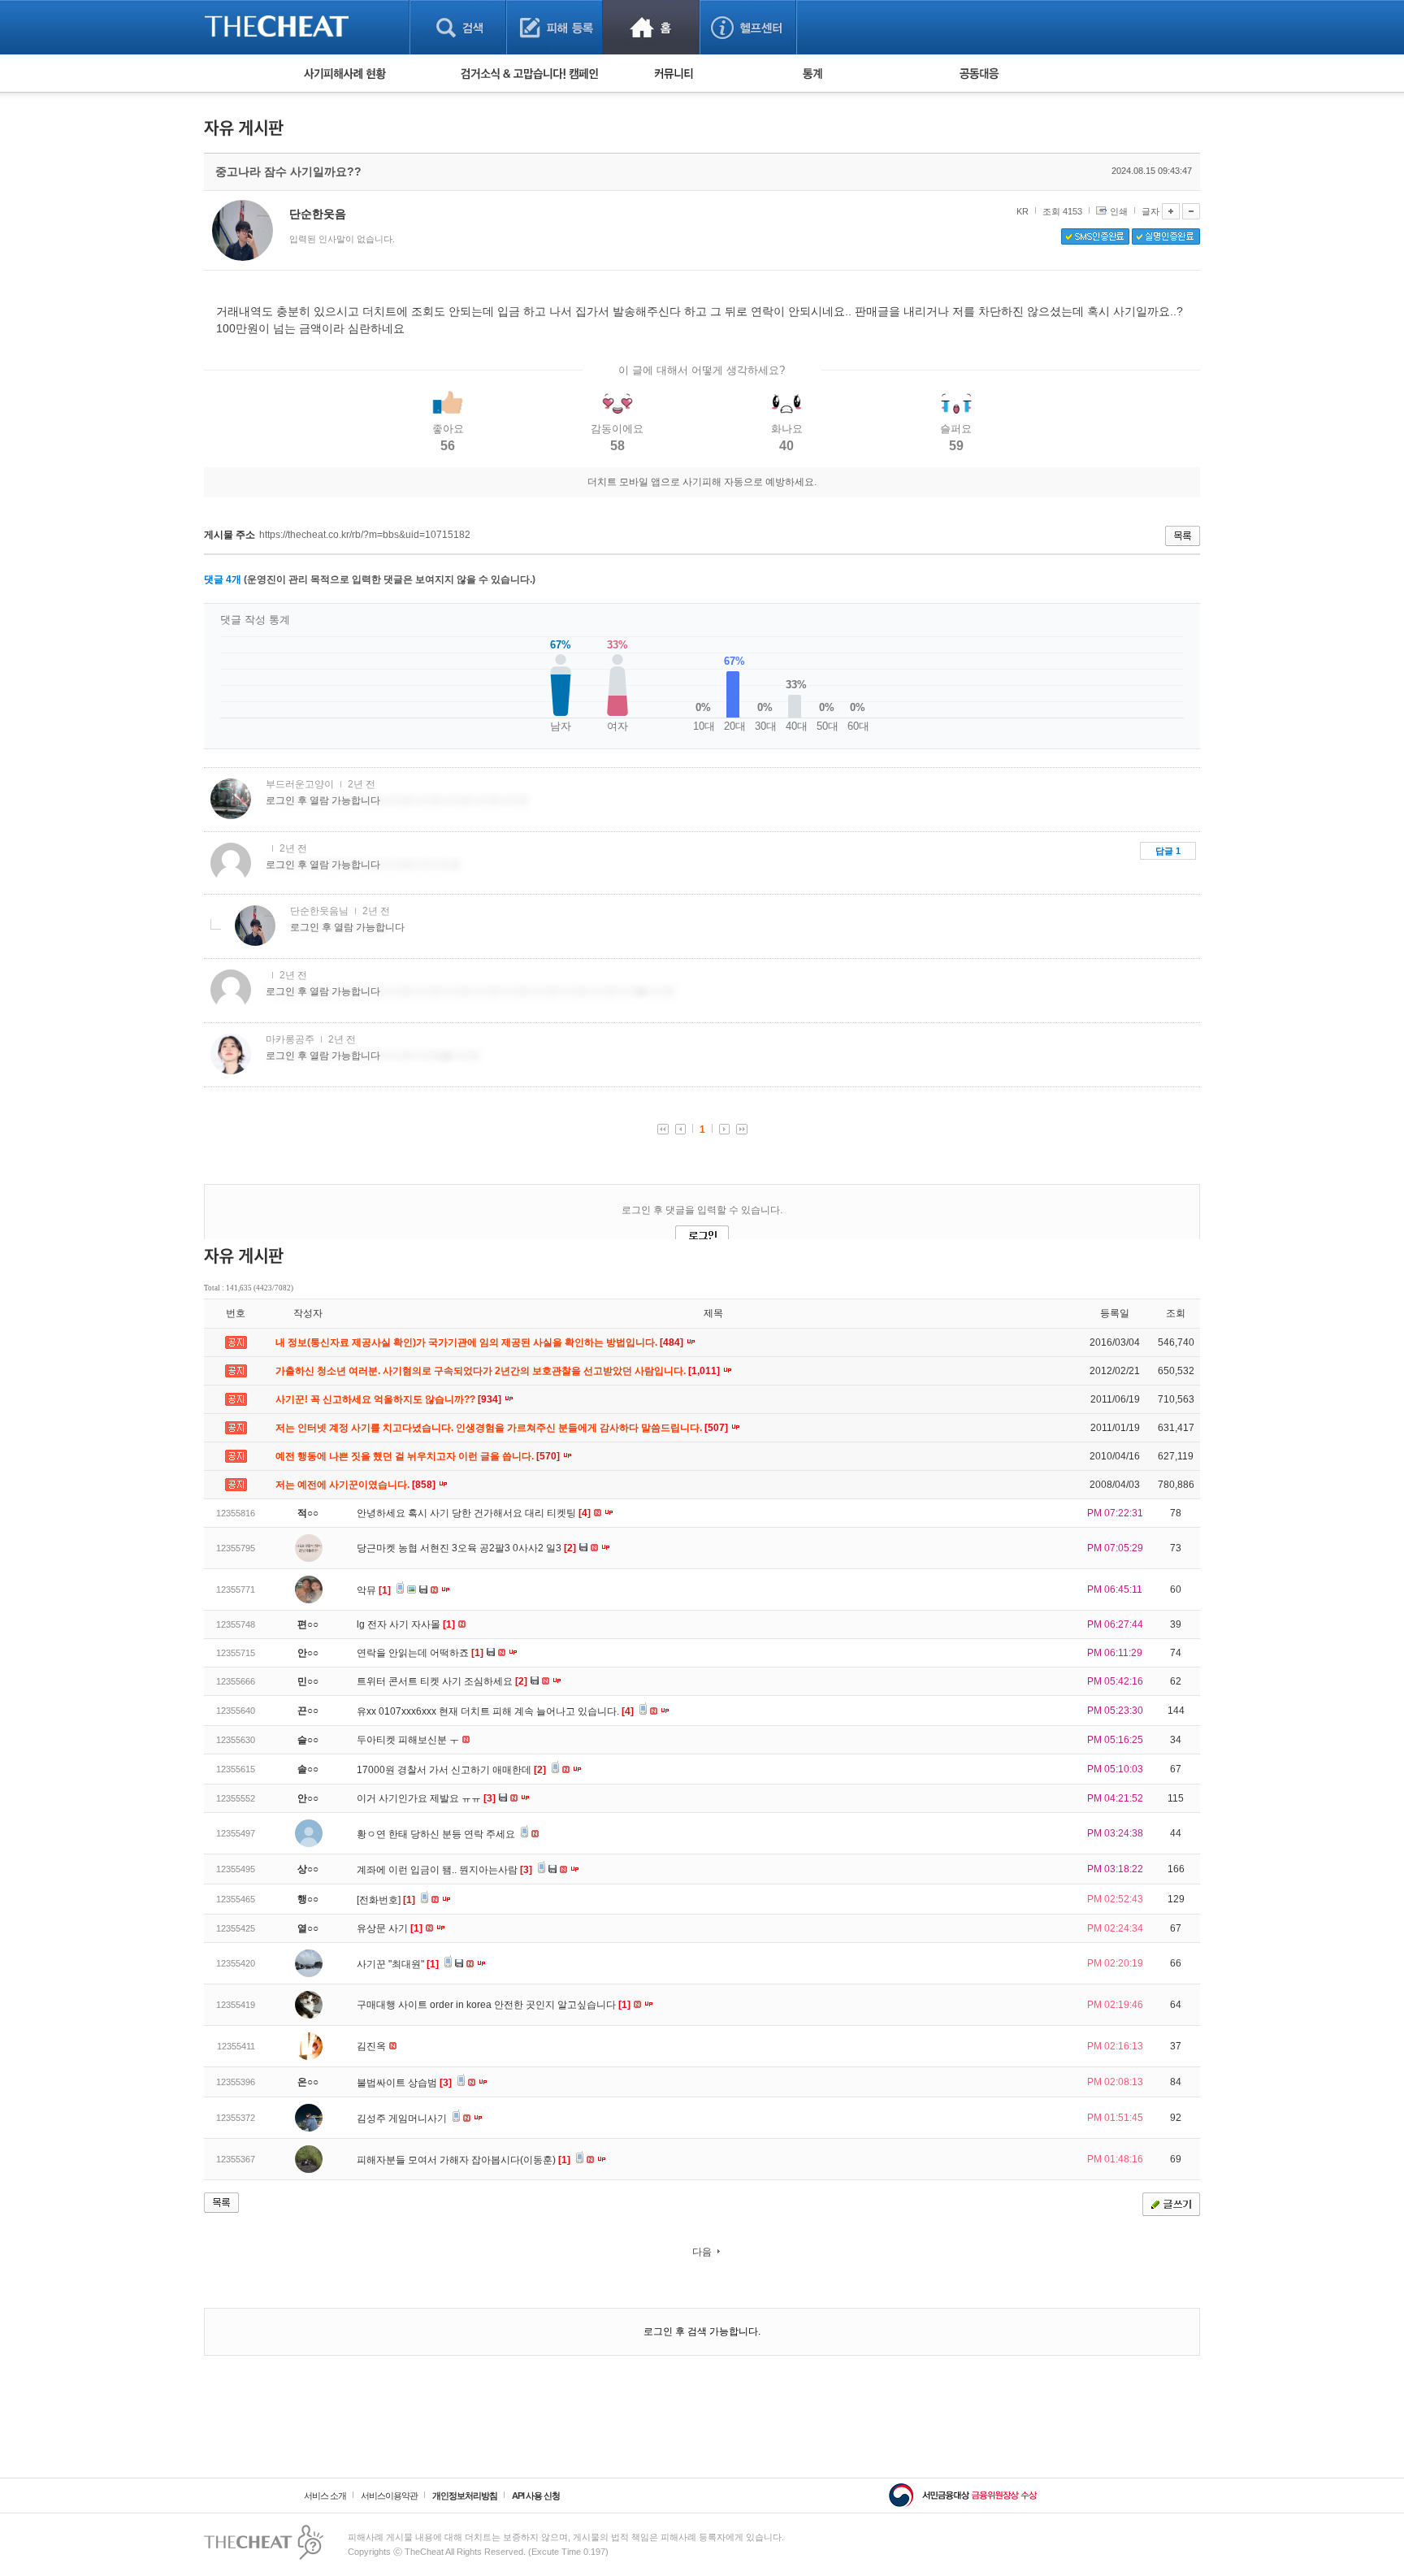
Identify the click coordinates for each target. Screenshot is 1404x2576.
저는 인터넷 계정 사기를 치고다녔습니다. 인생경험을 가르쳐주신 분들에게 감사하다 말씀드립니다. (503, 1428)
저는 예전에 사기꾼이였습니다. (357, 1485)
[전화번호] (386, 1900)
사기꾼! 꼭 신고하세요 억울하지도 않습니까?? (390, 1399)
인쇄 (1119, 211)
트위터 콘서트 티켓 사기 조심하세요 (442, 1681)
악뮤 (374, 1590)
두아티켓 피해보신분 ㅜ (409, 1740)
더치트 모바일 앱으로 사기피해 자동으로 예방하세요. (702, 482)
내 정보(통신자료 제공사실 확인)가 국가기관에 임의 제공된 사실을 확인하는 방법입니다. (481, 1342)
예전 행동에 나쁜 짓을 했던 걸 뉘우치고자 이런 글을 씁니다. (419, 1456)
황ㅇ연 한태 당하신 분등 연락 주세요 (437, 1834)
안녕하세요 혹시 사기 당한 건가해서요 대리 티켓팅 (474, 1513)
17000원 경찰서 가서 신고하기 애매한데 (451, 1770)
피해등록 (555, 27)
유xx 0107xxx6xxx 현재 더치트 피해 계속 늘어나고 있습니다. (495, 1711)
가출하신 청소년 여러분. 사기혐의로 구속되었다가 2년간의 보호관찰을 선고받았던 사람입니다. (499, 1371)
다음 (702, 2252)
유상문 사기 (390, 1928)
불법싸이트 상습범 (404, 2083)
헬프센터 (748, 27)
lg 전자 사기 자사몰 (406, 1624)
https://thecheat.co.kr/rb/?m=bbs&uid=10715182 (365, 535)
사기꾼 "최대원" (398, 1964)
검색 (458, 27)
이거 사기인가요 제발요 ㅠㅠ (426, 1798)
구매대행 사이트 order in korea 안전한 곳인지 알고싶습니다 (494, 2005)
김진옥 (373, 2046)
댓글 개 (223, 579)
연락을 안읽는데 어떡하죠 (420, 1653)
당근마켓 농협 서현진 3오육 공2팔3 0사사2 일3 (466, 1548)
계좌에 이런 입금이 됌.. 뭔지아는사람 (444, 1870)
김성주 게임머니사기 (403, 2118)
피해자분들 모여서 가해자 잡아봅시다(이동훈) (464, 2160)
